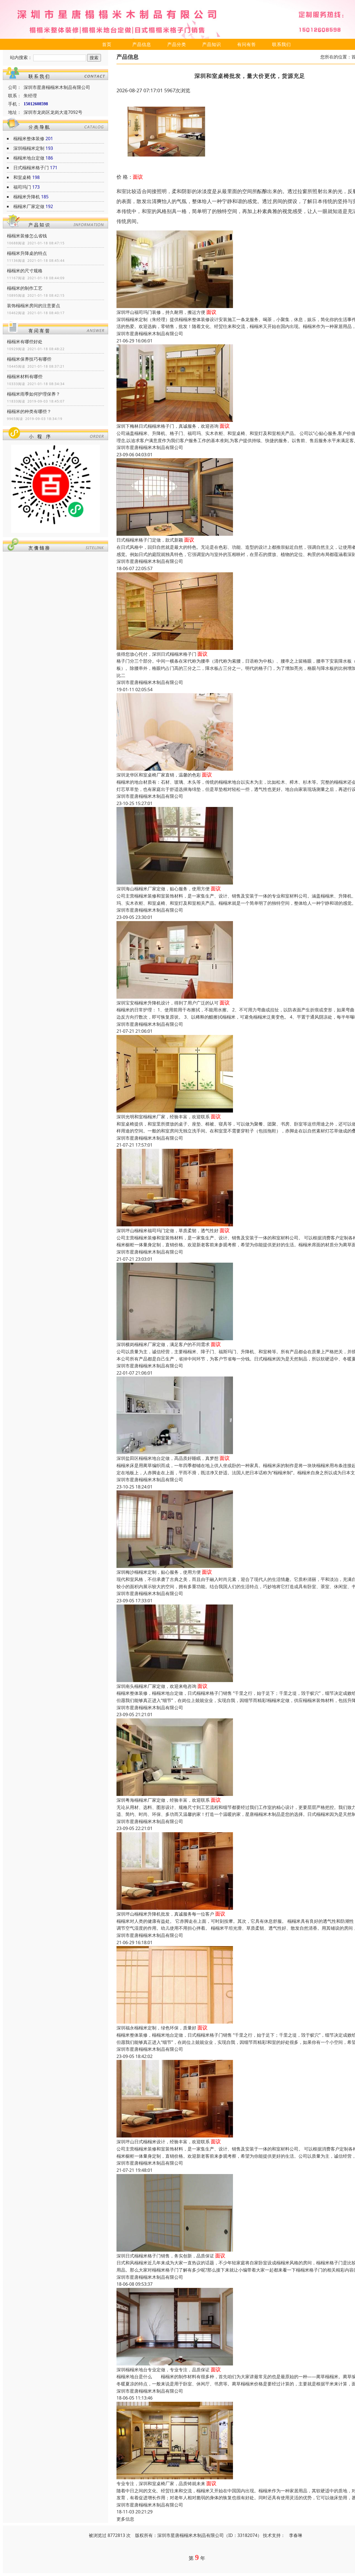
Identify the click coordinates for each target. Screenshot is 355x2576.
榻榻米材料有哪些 (25, 376)
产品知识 (212, 44)
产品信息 (142, 44)
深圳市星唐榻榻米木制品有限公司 (150, 334)
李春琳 (296, 2535)
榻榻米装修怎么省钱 (27, 236)
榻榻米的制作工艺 (25, 288)
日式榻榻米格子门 (31, 168)
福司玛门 (22, 187)
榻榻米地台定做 (29, 158)
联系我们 (282, 44)
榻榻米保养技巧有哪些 (29, 359)
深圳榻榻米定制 (29, 148)
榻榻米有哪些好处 (25, 342)
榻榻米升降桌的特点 (27, 253)
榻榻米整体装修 (29, 139)
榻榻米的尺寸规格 (25, 271)
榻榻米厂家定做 (29, 206)
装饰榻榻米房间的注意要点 (34, 306)
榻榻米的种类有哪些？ (29, 411)
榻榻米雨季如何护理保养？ (34, 394)
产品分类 (177, 44)
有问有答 (247, 44)
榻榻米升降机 (27, 197)
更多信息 (125, 2519)
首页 (107, 44)
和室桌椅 (22, 177)
